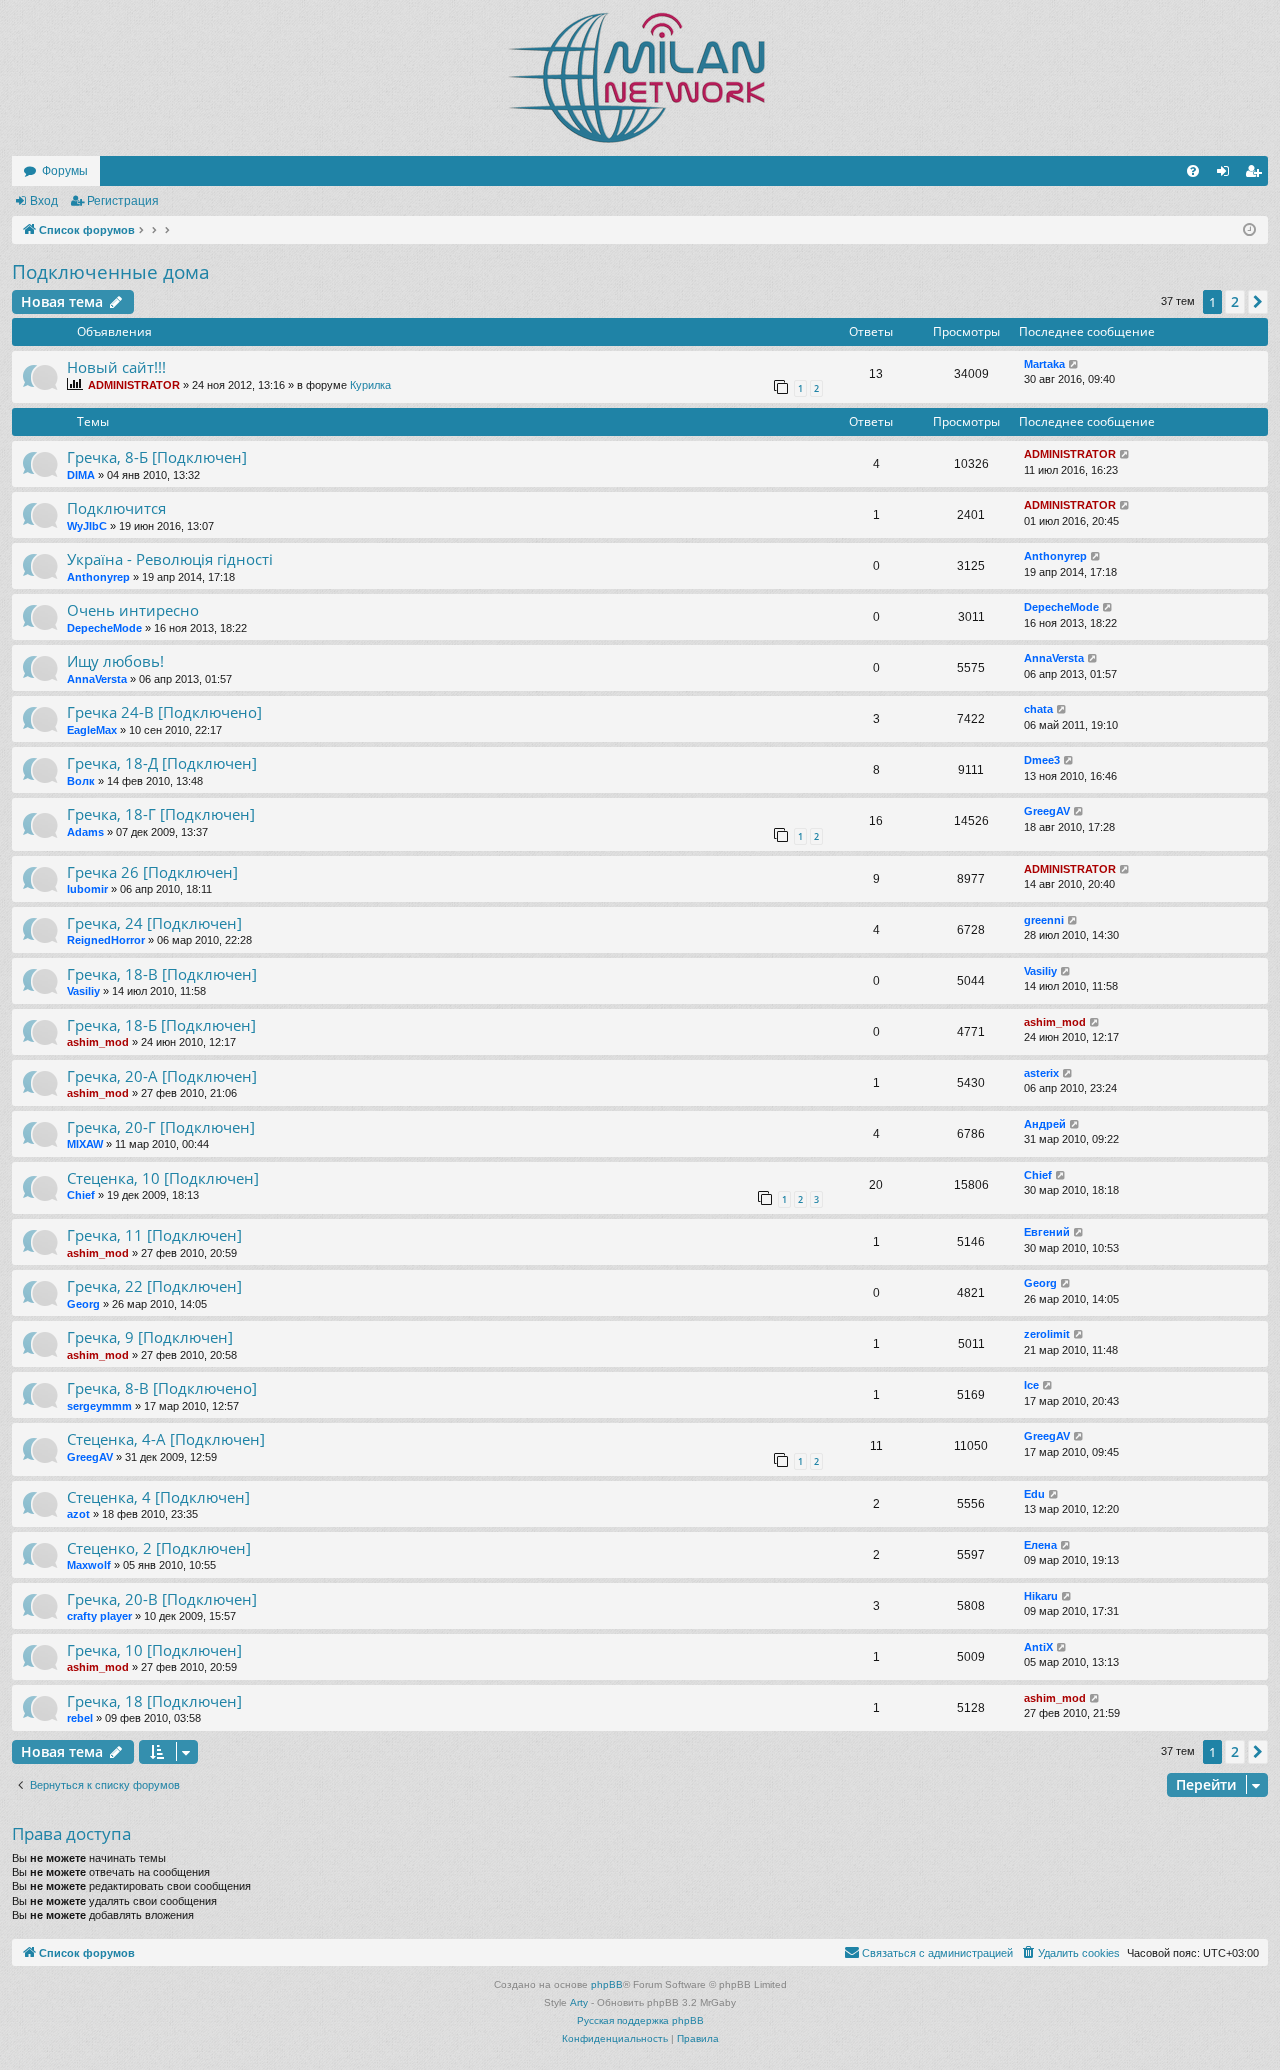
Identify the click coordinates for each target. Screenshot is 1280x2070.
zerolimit (1047, 1334)
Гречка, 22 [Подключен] (154, 1286)
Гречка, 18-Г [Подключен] (161, 814)
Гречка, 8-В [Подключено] (162, 1388)
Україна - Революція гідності (170, 559)
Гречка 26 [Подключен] (152, 872)
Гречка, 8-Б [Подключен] (157, 457)
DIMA (81, 475)
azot (78, 1514)
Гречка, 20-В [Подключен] (162, 1599)
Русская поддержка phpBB (640, 2020)
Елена (1040, 1545)
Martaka (1044, 364)
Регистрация (123, 201)
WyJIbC (87, 526)
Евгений (1047, 1232)
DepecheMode (104, 628)
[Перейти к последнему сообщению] (1074, 364)
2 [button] (1235, 301)
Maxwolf (89, 1565)
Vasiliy (83, 991)
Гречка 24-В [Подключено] (164, 712)
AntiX (1038, 1647)
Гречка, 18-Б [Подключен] (161, 1025)
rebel (80, 1718)
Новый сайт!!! (116, 367)
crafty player (99, 1616)
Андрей (1045, 1124)
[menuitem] (1193, 171)
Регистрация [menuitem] (1257, 175)
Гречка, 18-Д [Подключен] (162, 763)
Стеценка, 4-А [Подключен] (166, 1439)
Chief (81, 1195)
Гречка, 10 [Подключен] (154, 1650)
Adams (85, 832)
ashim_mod (98, 1042)
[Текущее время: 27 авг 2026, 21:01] (1249, 230)
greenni (1044, 920)
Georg (83, 1304)
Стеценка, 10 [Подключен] (163, 1178)
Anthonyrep (98, 577)
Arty (579, 2002)
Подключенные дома (111, 272)
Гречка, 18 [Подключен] (154, 1701)
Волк (81, 781)
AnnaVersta (97, 679)
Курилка (370, 385)
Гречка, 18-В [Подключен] (162, 974)
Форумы (65, 171)
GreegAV (1047, 811)
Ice (1031, 1385)
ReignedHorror (106, 940)
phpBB (607, 1984)
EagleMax (92, 730)
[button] (1258, 302)
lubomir (87, 889)
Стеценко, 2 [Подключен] (159, 1548)
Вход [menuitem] (1227, 175)
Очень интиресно (133, 610)
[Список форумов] (640, 78)
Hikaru (1041, 1596)
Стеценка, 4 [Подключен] (158, 1497)
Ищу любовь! (115, 661)
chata (1038, 709)
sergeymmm (99, 1406)
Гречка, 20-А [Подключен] (162, 1076)
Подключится (116, 508)
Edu (1034, 1494)
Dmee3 (1042, 760)
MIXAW (85, 1144)
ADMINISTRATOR (134, 385)
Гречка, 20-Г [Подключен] (161, 1127)
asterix (1041, 1073)
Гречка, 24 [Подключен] (154, 923)
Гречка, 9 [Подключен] (150, 1337)
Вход (44, 201)
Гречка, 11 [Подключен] (154, 1235)
